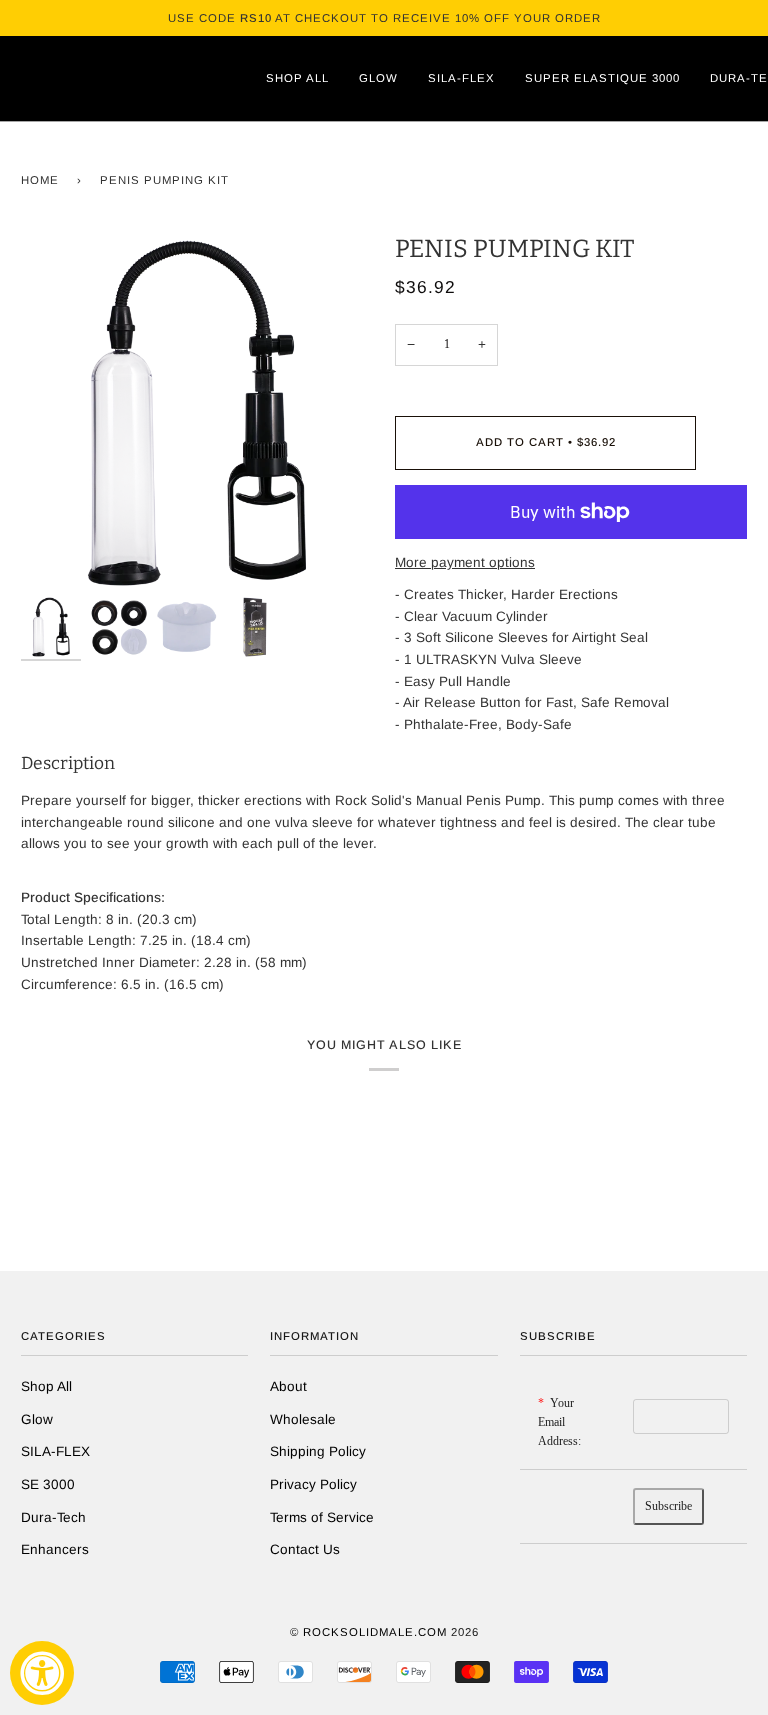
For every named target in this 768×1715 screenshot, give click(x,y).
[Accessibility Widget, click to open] (42, 1673)
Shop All (46, 1386)
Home (40, 180)
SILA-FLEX (55, 1451)
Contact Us (305, 1549)
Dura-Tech (53, 1517)
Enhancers (55, 1549)
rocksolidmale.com (375, 1632)
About (288, 1386)
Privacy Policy (313, 1484)
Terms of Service (322, 1517)
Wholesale (303, 1419)
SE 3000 (48, 1484)
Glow (37, 1419)
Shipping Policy (318, 1451)
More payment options (465, 562)
